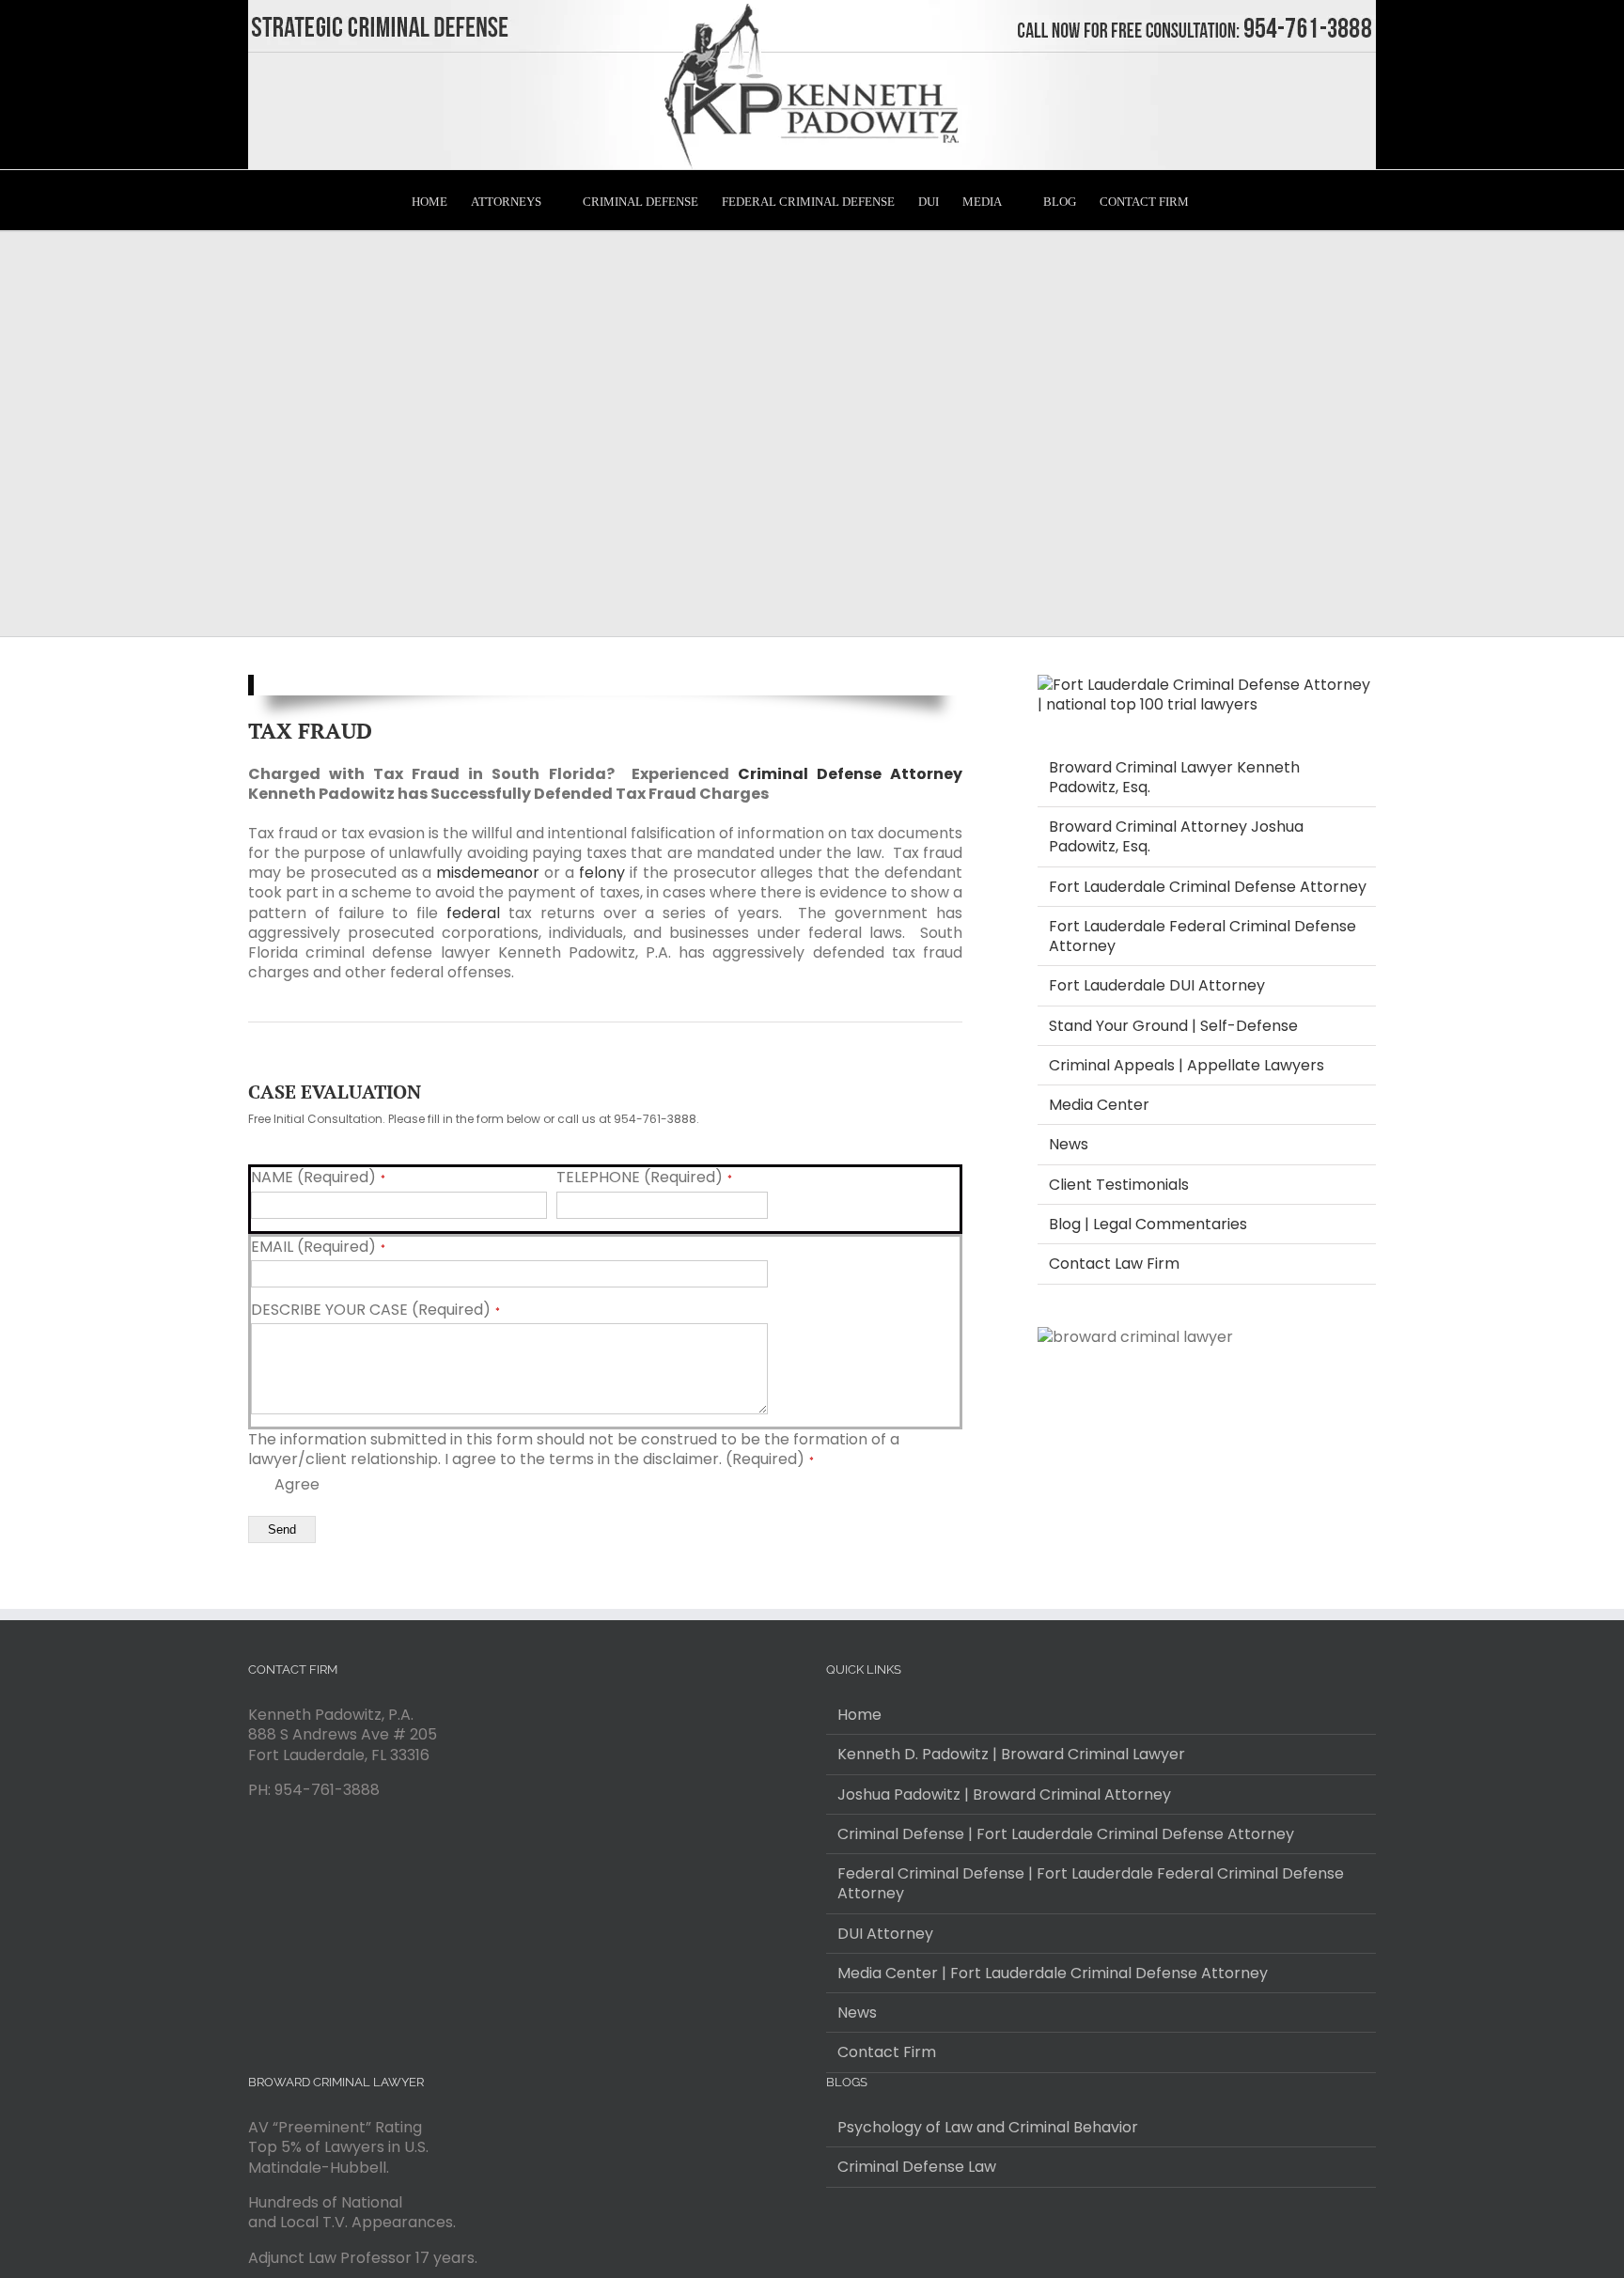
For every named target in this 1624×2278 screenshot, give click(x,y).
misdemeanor (488, 873)
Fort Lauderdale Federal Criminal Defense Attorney (1202, 936)
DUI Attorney (885, 1934)
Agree (295, 1484)
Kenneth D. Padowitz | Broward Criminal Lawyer (1011, 1754)
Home (859, 1715)
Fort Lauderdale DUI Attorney (1157, 985)
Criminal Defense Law (917, 2167)
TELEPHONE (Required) (644, 1178)
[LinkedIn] (882, 2245)
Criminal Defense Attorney (850, 774)
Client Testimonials (1119, 1185)
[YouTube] (857, 2245)
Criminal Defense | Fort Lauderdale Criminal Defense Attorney (1066, 1834)
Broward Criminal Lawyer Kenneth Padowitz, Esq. (1174, 777)
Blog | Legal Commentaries (1148, 1224)
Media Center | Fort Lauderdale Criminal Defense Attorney (1053, 1973)
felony (602, 873)
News (1069, 1144)
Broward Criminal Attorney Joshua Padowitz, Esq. (1176, 836)
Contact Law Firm (1114, 1264)
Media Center (1099, 1105)
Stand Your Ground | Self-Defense (1173, 1026)
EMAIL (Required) (318, 1247)
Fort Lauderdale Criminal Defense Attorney (1208, 887)
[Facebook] (832, 2245)
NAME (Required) (318, 1178)
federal (473, 913)
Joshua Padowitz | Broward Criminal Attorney (1004, 1794)
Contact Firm (887, 2052)
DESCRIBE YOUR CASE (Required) (375, 1310)
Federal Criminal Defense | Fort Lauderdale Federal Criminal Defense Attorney (1091, 1884)
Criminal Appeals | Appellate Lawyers (1187, 1065)
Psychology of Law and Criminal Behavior (988, 2127)
